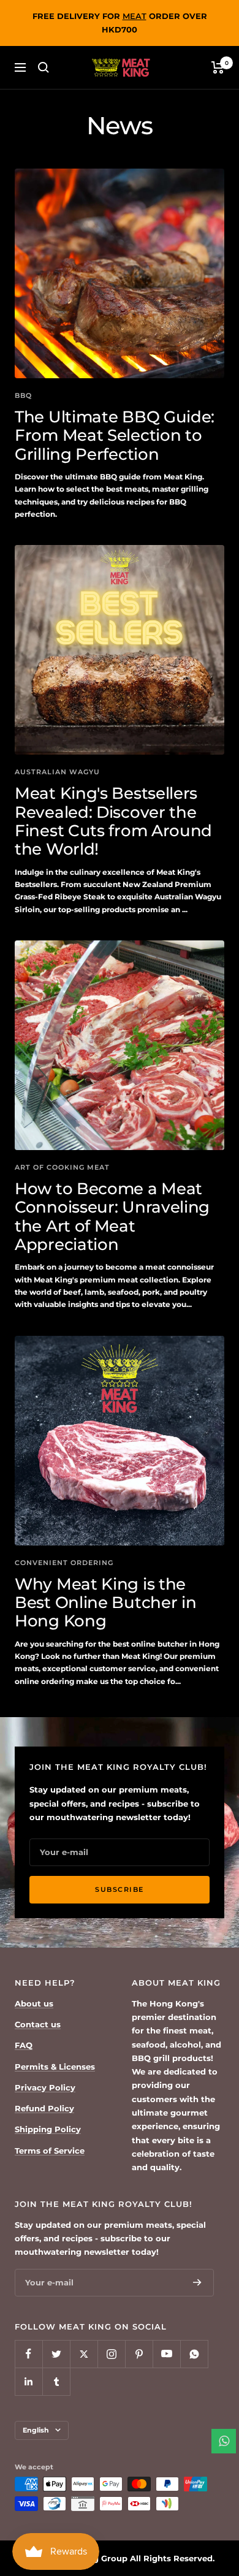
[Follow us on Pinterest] (139, 2354)
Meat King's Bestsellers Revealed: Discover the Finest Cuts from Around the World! (113, 821)
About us (34, 2003)
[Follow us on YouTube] (166, 2354)
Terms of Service (50, 2151)
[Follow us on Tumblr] (56, 2381)
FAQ (24, 2045)
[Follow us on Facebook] (28, 2354)
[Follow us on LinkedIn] (28, 2381)
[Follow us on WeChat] (194, 2354)
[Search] (44, 67)
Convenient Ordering (64, 1563)
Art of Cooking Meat (62, 1167)
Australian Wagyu (57, 772)
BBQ (23, 395)
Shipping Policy (48, 2129)
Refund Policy (44, 2108)
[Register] (197, 2282)
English (36, 2430)
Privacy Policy (45, 2087)
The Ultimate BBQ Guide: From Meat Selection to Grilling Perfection (115, 436)
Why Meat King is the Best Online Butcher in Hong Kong (105, 1603)
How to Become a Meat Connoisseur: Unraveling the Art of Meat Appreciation (112, 1217)
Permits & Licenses (55, 2067)
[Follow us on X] (84, 2354)
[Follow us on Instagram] (111, 2354)
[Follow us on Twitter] (56, 2354)
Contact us (38, 2024)
